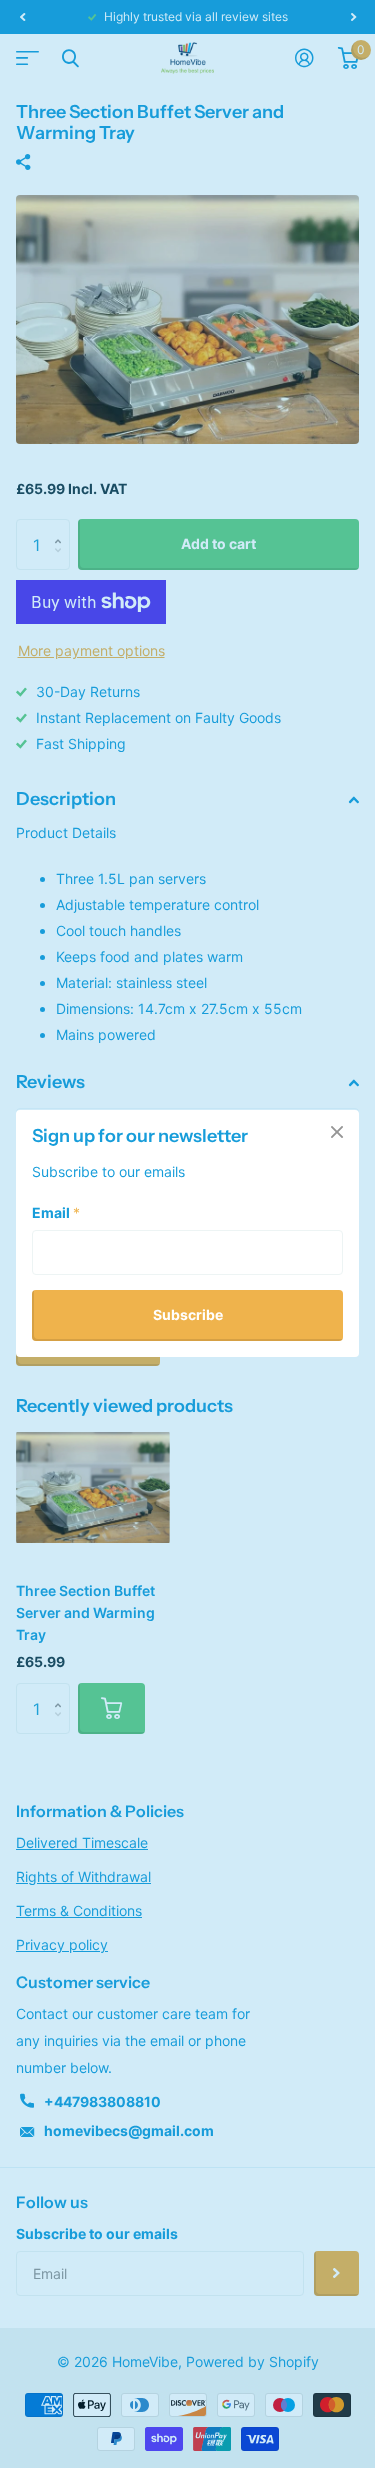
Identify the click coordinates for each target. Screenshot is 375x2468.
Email (56, 1213)
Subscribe (188, 1315)
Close (337, 1132)
